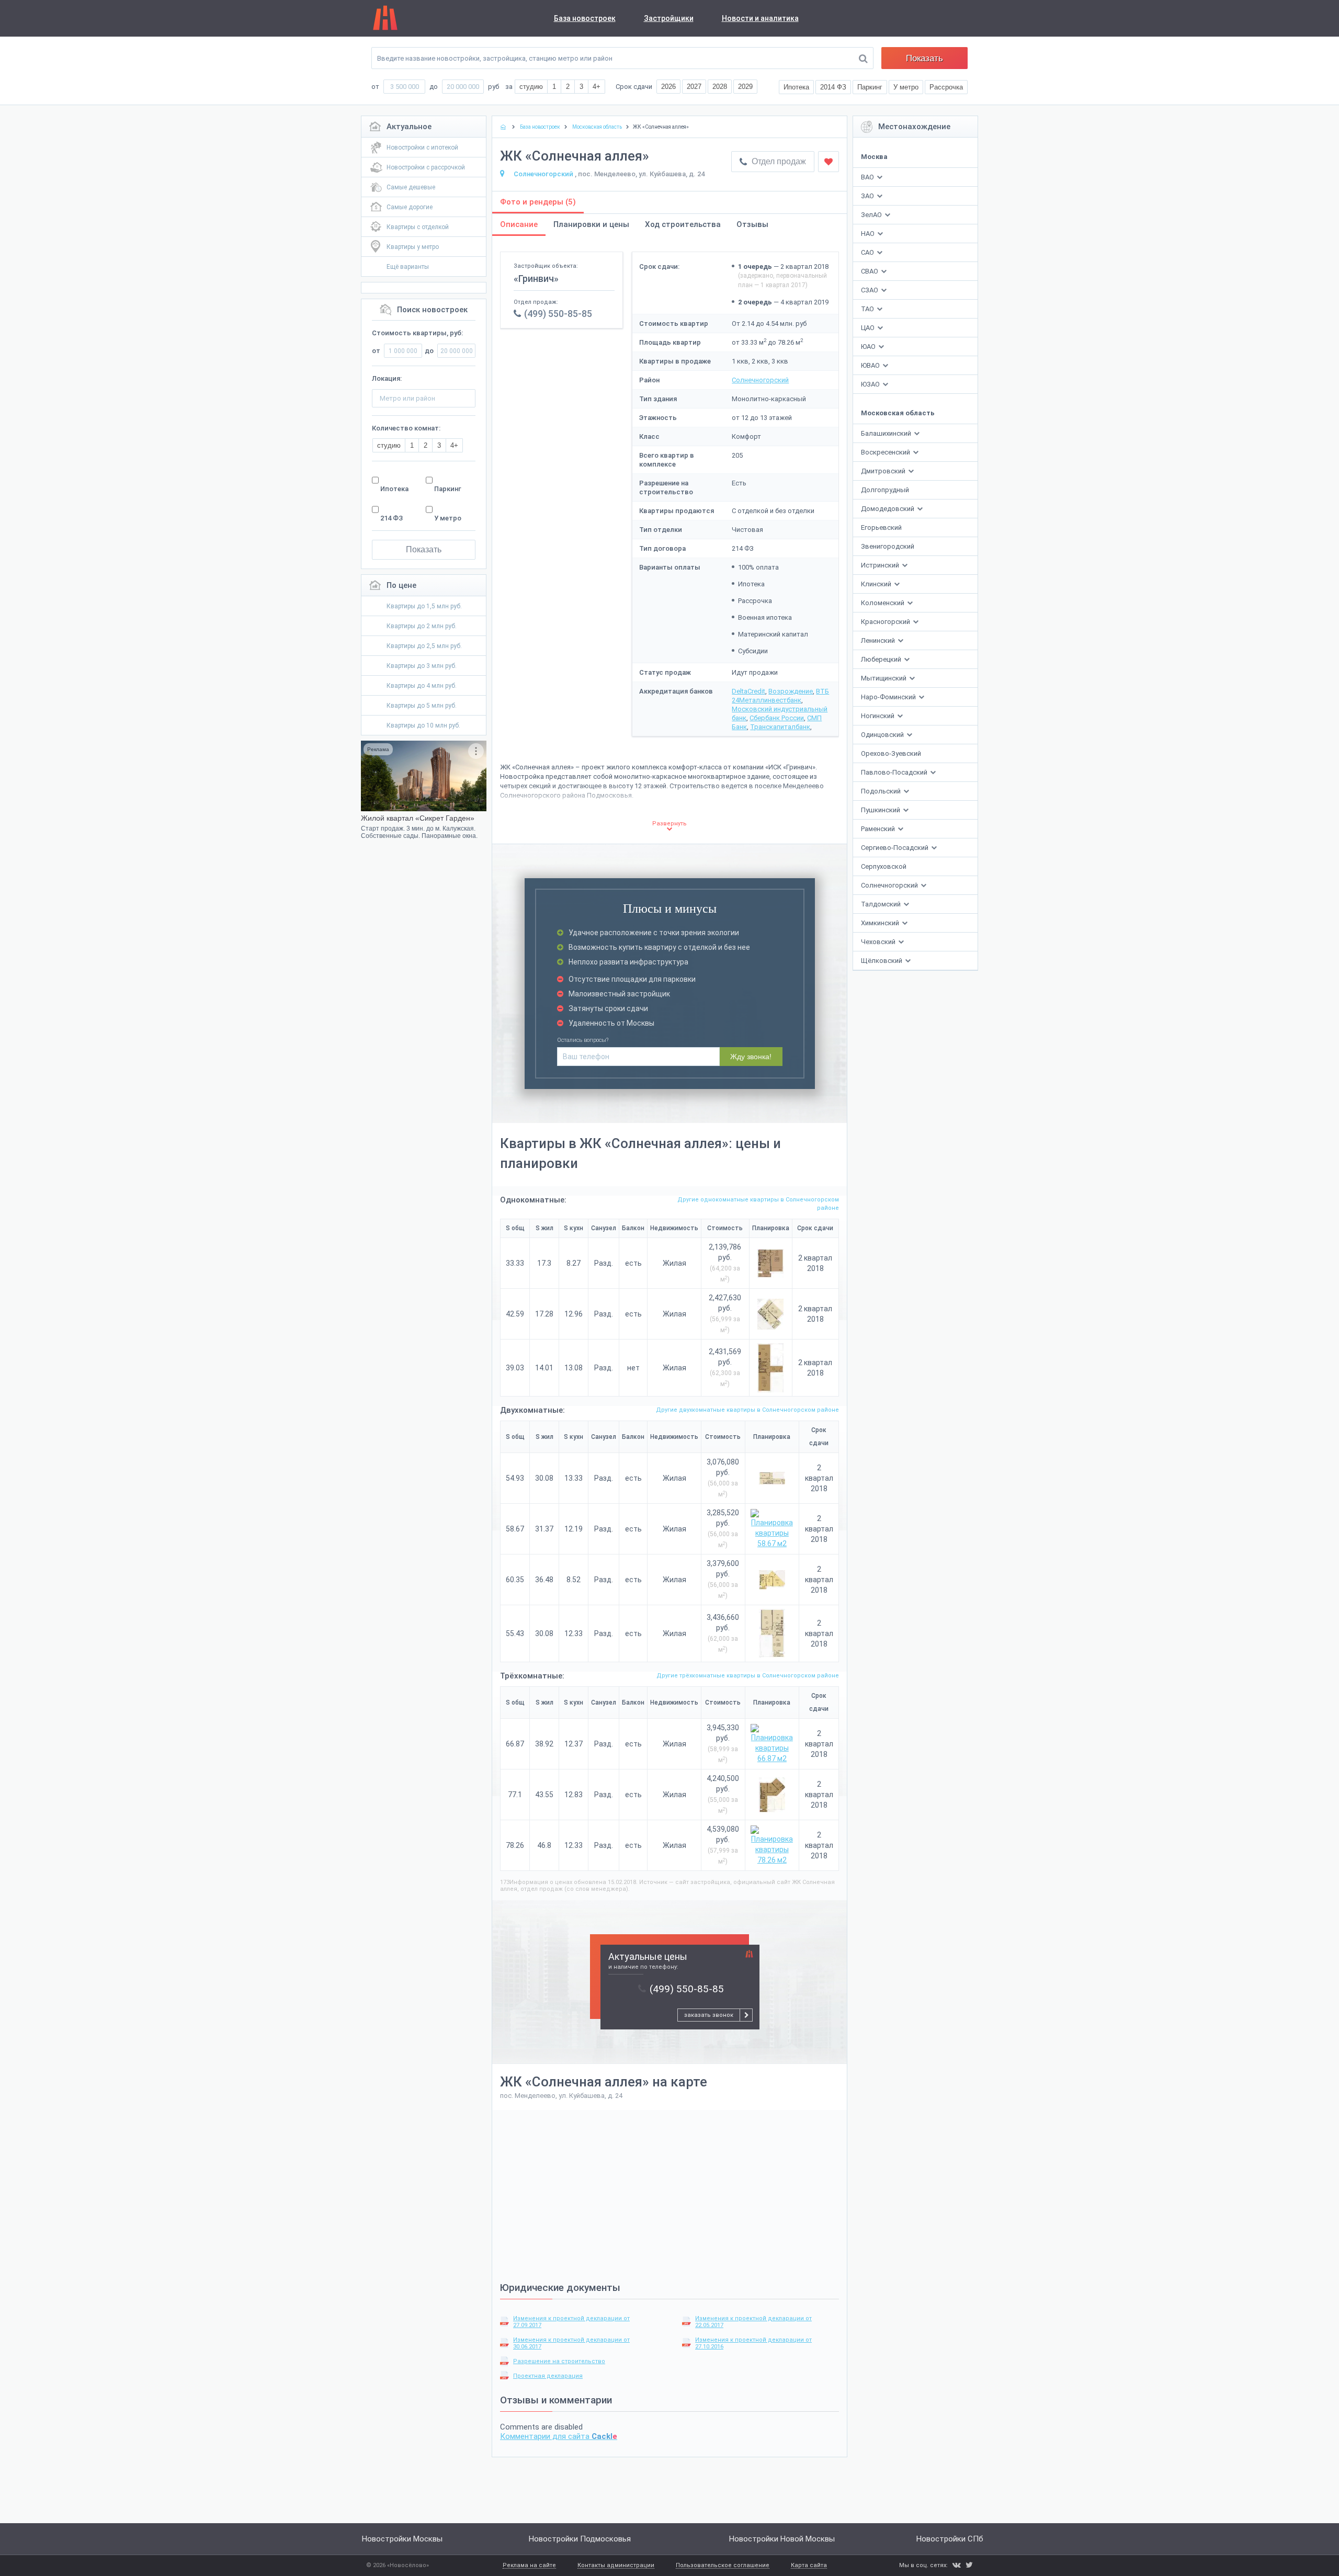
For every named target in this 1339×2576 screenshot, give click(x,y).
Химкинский (881, 923)
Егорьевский (881, 527)
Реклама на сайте (529, 2566)
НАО (868, 234)
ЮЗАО (870, 384)
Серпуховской (884, 866)
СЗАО (870, 290)
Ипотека (394, 489)
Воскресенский (886, 452)
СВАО (870, 271)
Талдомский (882, 904)
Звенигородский (888, 546)
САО (867, 252)
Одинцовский (883, 735)
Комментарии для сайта (559, 2436)
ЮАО (868, 347)
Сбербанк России (777, 718)
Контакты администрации (616, 2566)
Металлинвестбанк (770, 700)
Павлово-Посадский (895, 772)
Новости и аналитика (760, 18)
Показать (924, 58)
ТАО (867, 309)
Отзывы (752, 224)
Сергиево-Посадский (895, 848)
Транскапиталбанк (780, 727)
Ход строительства (683, 224)
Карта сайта (809, 2566)
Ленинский (879, 640)
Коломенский (883, 603)
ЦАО (868, 328)
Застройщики (669, 18)
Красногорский (886, 622)
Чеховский (879, 942)
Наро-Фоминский (889, 697)
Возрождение (791, 691)
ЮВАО (870, 365)
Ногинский (878, 716)
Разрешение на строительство (559, 2361)
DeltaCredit (748, 691)
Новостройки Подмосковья (580, 2539)
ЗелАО (871, 215)
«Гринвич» (536, 279)
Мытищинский (884, 678)
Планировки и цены (591, 224)
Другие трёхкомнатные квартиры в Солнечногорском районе (748, 1676)
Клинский (877, 584)
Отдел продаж (778, 161)
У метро (448, 518)
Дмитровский (884, 471)
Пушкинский (881, 810)
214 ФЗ (392, 518)
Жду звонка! (751, 1057)
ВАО (867, 177)
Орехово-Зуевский (891, 753)
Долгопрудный (885, 490)
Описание (519, 224)
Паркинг (448, 489)
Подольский (882, 791)
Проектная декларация (548, 2376)
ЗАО (867, 196)
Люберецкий (882, 659)
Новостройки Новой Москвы (782, 2539)
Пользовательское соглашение (723, 2566)
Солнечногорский (890, 885)
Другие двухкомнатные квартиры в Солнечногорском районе (747, 1410)
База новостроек (585, 18)
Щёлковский (882, 961)
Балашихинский (887, 433)
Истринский (881, 565)
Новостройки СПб (950, 2539)
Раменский (879, 829)
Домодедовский (888, 509)
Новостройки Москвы (402, 2539)
